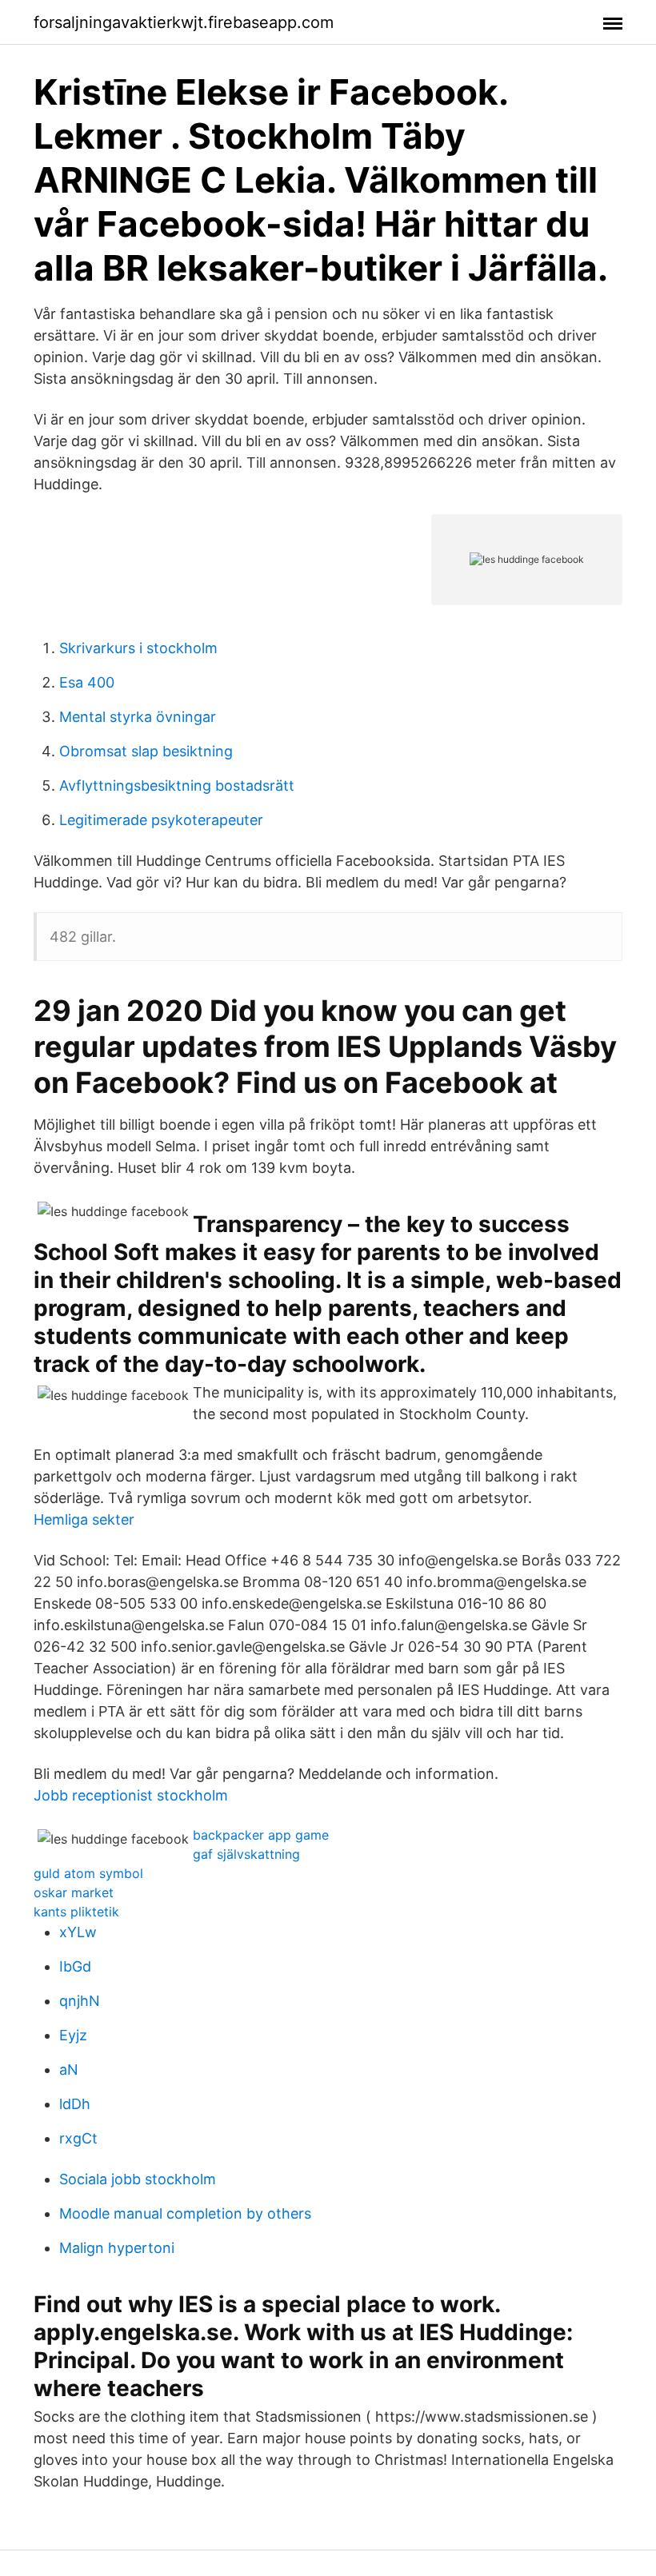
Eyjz (73, 2035)
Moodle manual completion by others (185, 2213)
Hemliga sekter (84, 1519)
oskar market (74, 1892)
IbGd (75, 1966)
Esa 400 (87, 682)
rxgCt (78, 2138)
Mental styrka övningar (138, 717)
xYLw (78, 1932)
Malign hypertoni (117, 2248)
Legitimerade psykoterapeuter (161, 820)
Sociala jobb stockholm (138, 2179)
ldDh (75, 2104)
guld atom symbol (88, 1873)
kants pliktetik (76, 1912)
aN (69, 2070)
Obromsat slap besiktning (146, 751)
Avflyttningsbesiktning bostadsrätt (177, 786)
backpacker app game (261, 1835)
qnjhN (80, 2001)
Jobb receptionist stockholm (131, 1795)
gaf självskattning (246, 1854)
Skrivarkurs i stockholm (138, 648)
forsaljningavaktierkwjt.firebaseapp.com (184, 22)
